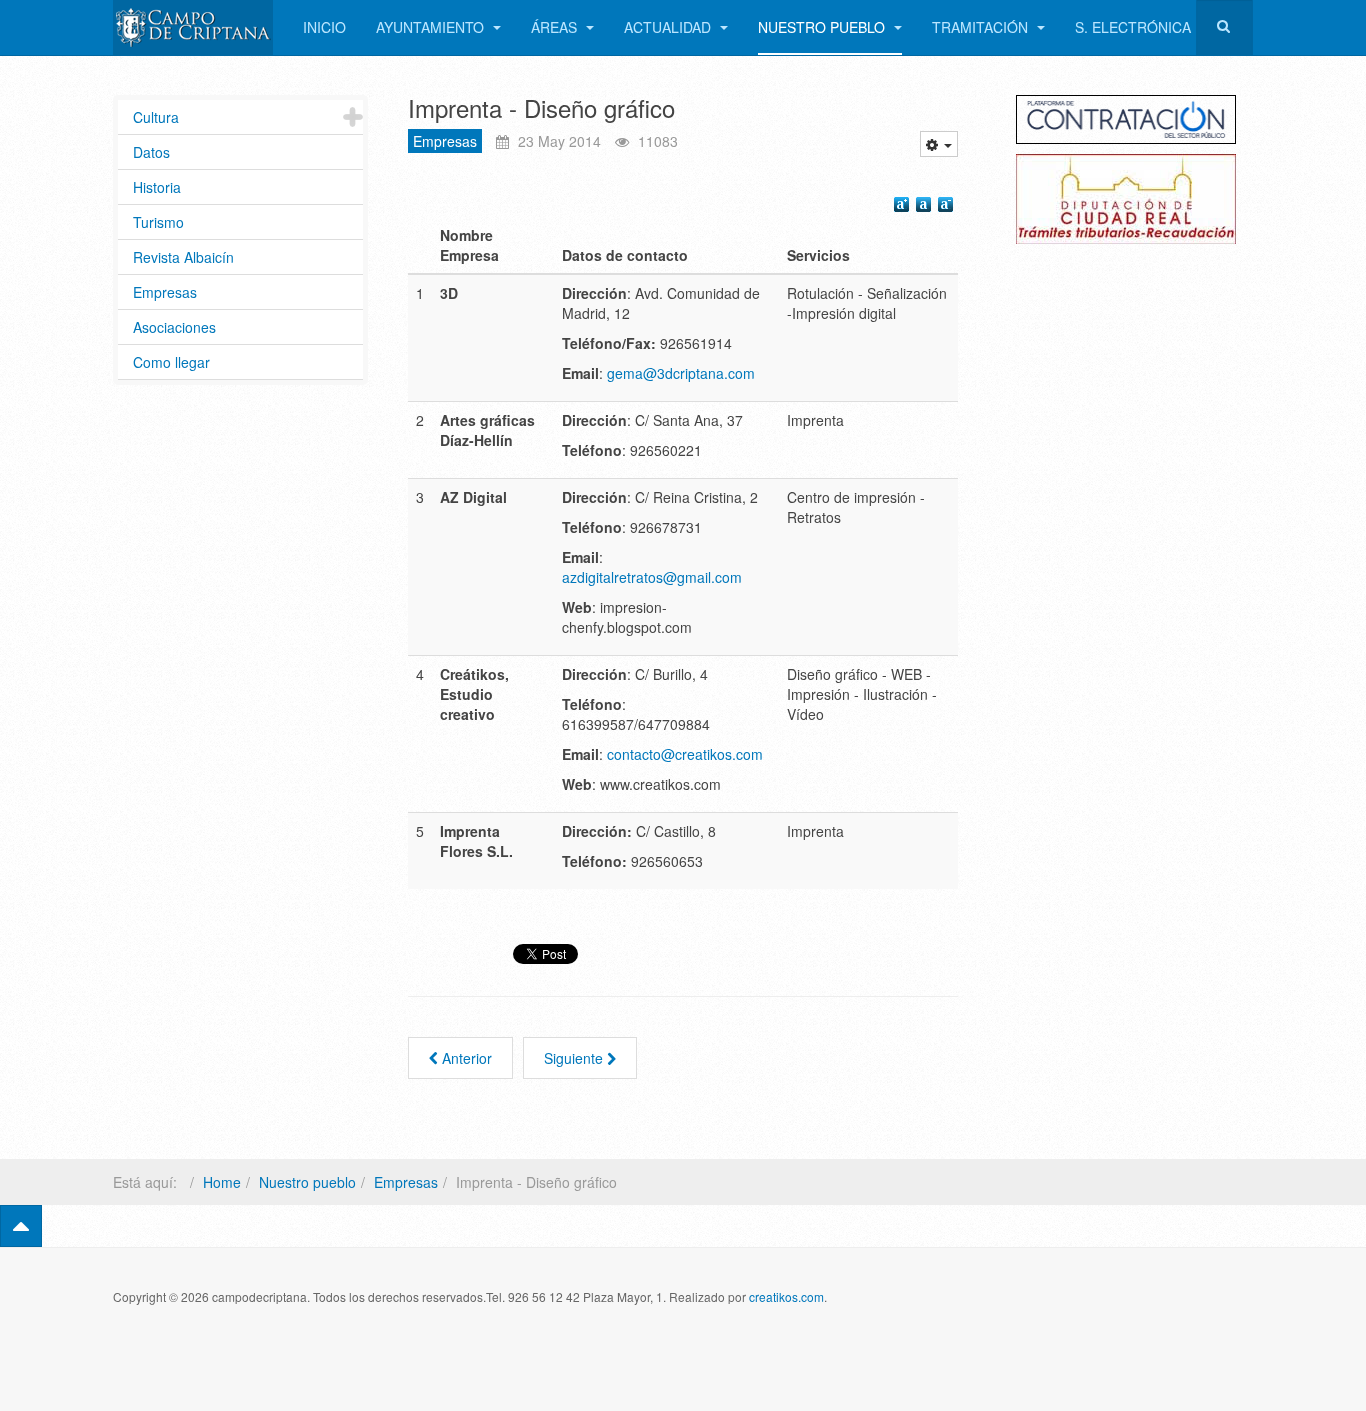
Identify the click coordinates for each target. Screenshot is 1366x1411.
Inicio (324, 27)
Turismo (158, 222)
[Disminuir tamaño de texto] (948, 207)
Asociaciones (174, 327)
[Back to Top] (21, 1226)
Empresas (445, 141)
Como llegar (171, 362)
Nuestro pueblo (823, 27)
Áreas (556, 27)
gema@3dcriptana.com (681, 373)
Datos (151, 152)
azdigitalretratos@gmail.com (652, 577)
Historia (157, 187)
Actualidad (669, 27)
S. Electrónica (1133, 27)
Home (222, 1182)
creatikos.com (786, 1296)
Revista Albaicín (183, 257)
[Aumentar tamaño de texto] (904, 207)
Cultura (156, 117)
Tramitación (982, 27)
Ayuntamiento (432, 27)
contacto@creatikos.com (685, 754)
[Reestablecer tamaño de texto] (926, 207)
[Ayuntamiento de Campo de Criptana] (193, 27)
